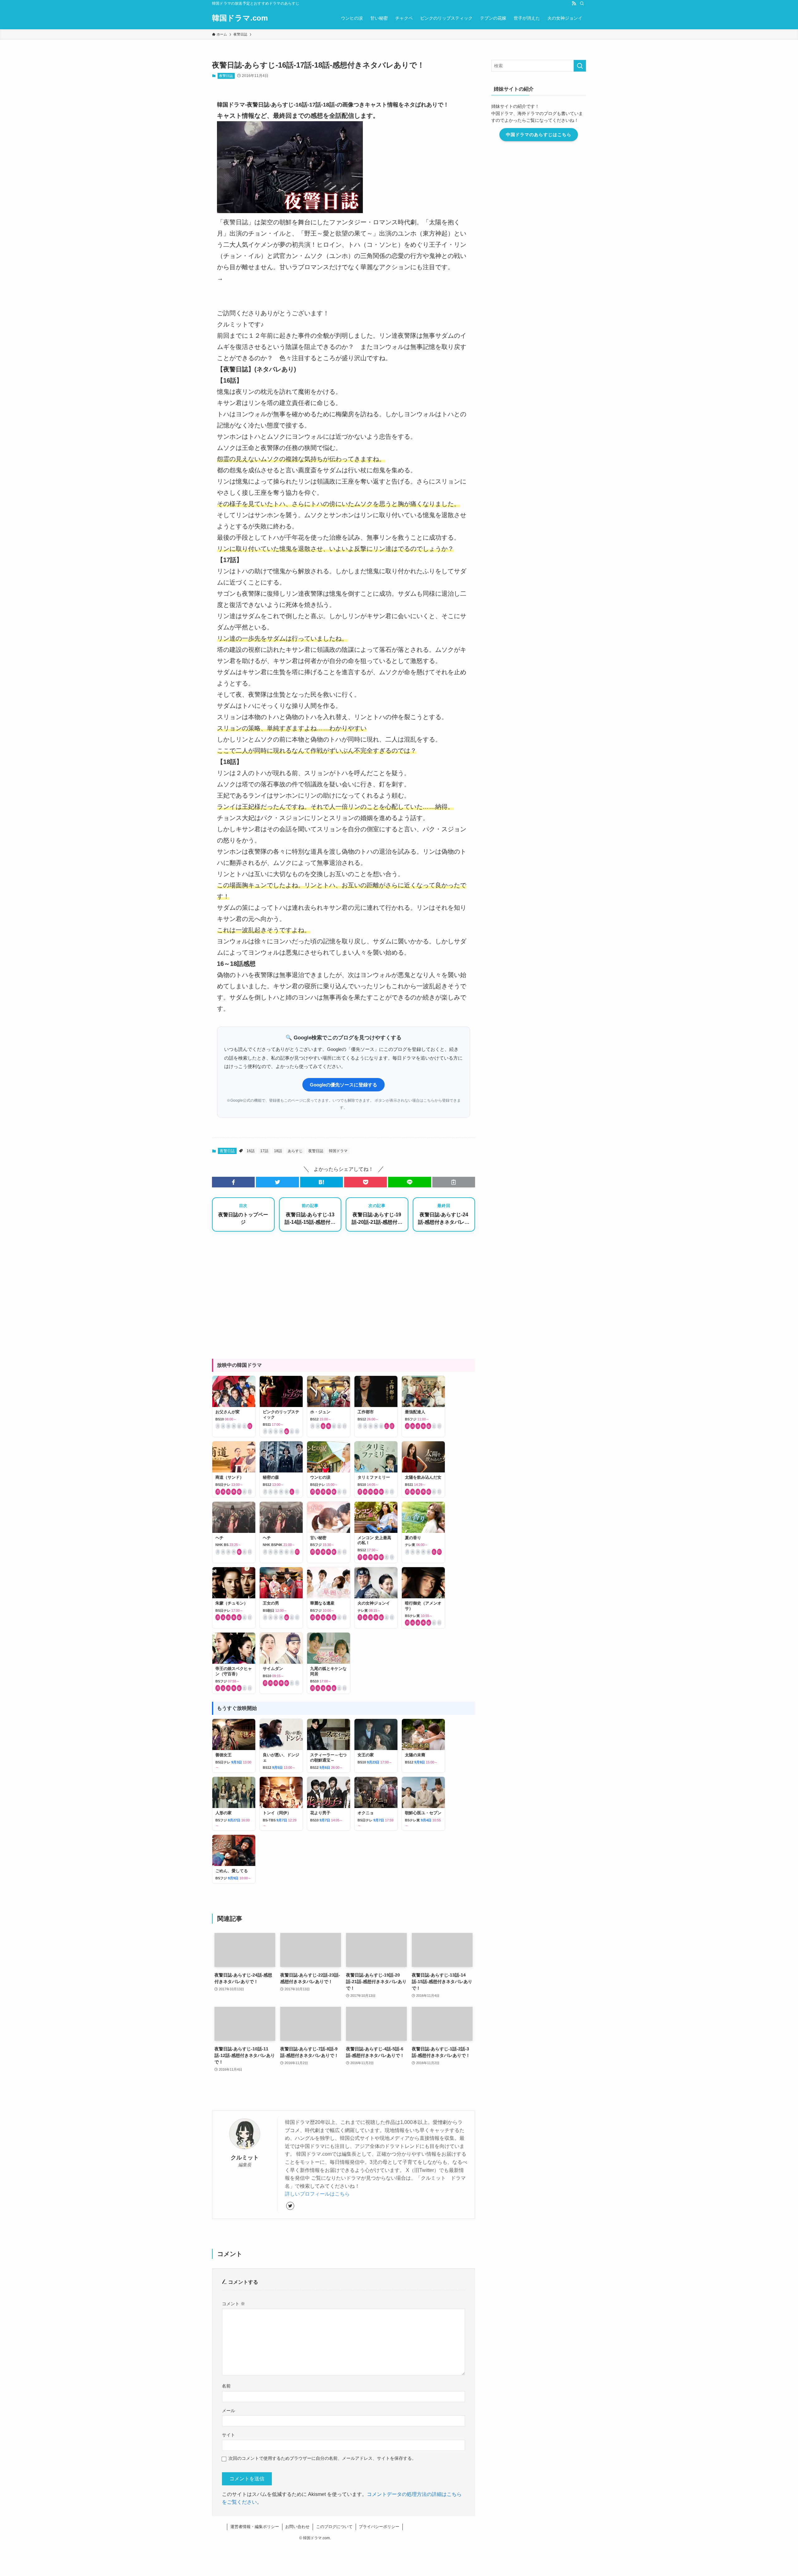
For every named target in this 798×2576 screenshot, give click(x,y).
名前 (226, 2386)
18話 (278, 1151)
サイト (228, 2435)
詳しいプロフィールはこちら (317, 2194)
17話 (264, 1151)
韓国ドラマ (338, 1151)
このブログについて (334, 2527)
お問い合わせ (297, 2527)
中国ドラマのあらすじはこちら (539, 135)
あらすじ (295, 1151)
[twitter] (290, 2206)
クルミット (245, 2158)
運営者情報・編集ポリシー (255, 2527)
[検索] (582, 3)
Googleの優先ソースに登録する (344, 1085)
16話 (251, 1151)
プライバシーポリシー (379, 2527)
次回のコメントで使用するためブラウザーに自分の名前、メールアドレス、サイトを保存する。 (322, 2458)
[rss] (574, 3)
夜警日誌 (226, 76)
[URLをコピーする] (454, 1182)
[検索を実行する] (580, 66)
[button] (233, 1182)
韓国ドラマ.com (240, 18)
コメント (233, 2304)
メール (228, 2411)
